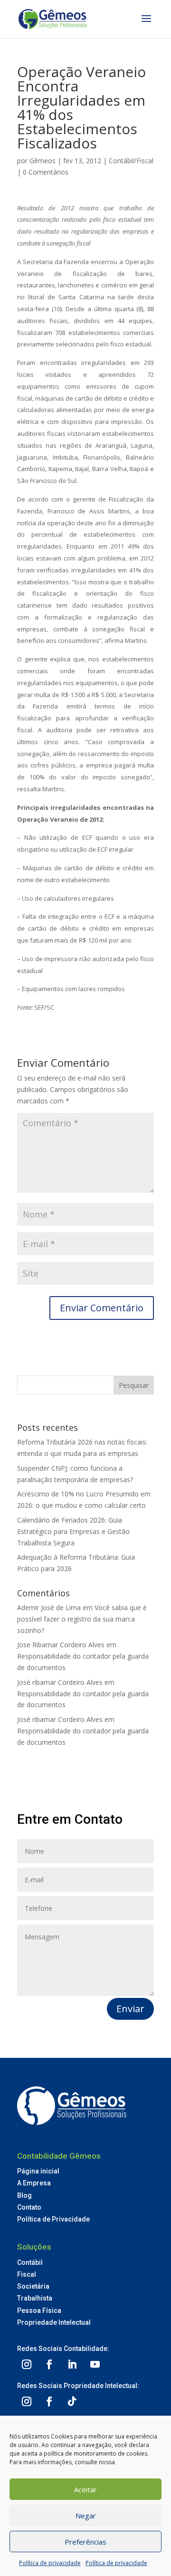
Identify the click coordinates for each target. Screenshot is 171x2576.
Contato (29, 2207)
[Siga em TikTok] (72, 2401)
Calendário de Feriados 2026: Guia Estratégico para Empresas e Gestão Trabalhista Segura (73, 1531)
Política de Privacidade (53, 2219)
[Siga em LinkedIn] (72, 2364)
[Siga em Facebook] (49, 2364)
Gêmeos (43, 161)
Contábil (30, 2262)
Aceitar (85, 2489)
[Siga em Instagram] (27, 2364)
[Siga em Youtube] (95, 2364)
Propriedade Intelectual (54, 2322)
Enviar (130, 2009)
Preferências (85, 2542)
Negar (86, 2516)
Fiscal (27, 2274)
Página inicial (38, 2171)
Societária (33, 2286)
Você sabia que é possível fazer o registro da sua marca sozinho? (82, 1619)
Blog (24, 2195)
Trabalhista (35, 2298)
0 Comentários (46, 172)
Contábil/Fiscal (131, 161)
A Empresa (34, 2183)
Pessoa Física (39, 2311)
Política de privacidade (50, 2563)
